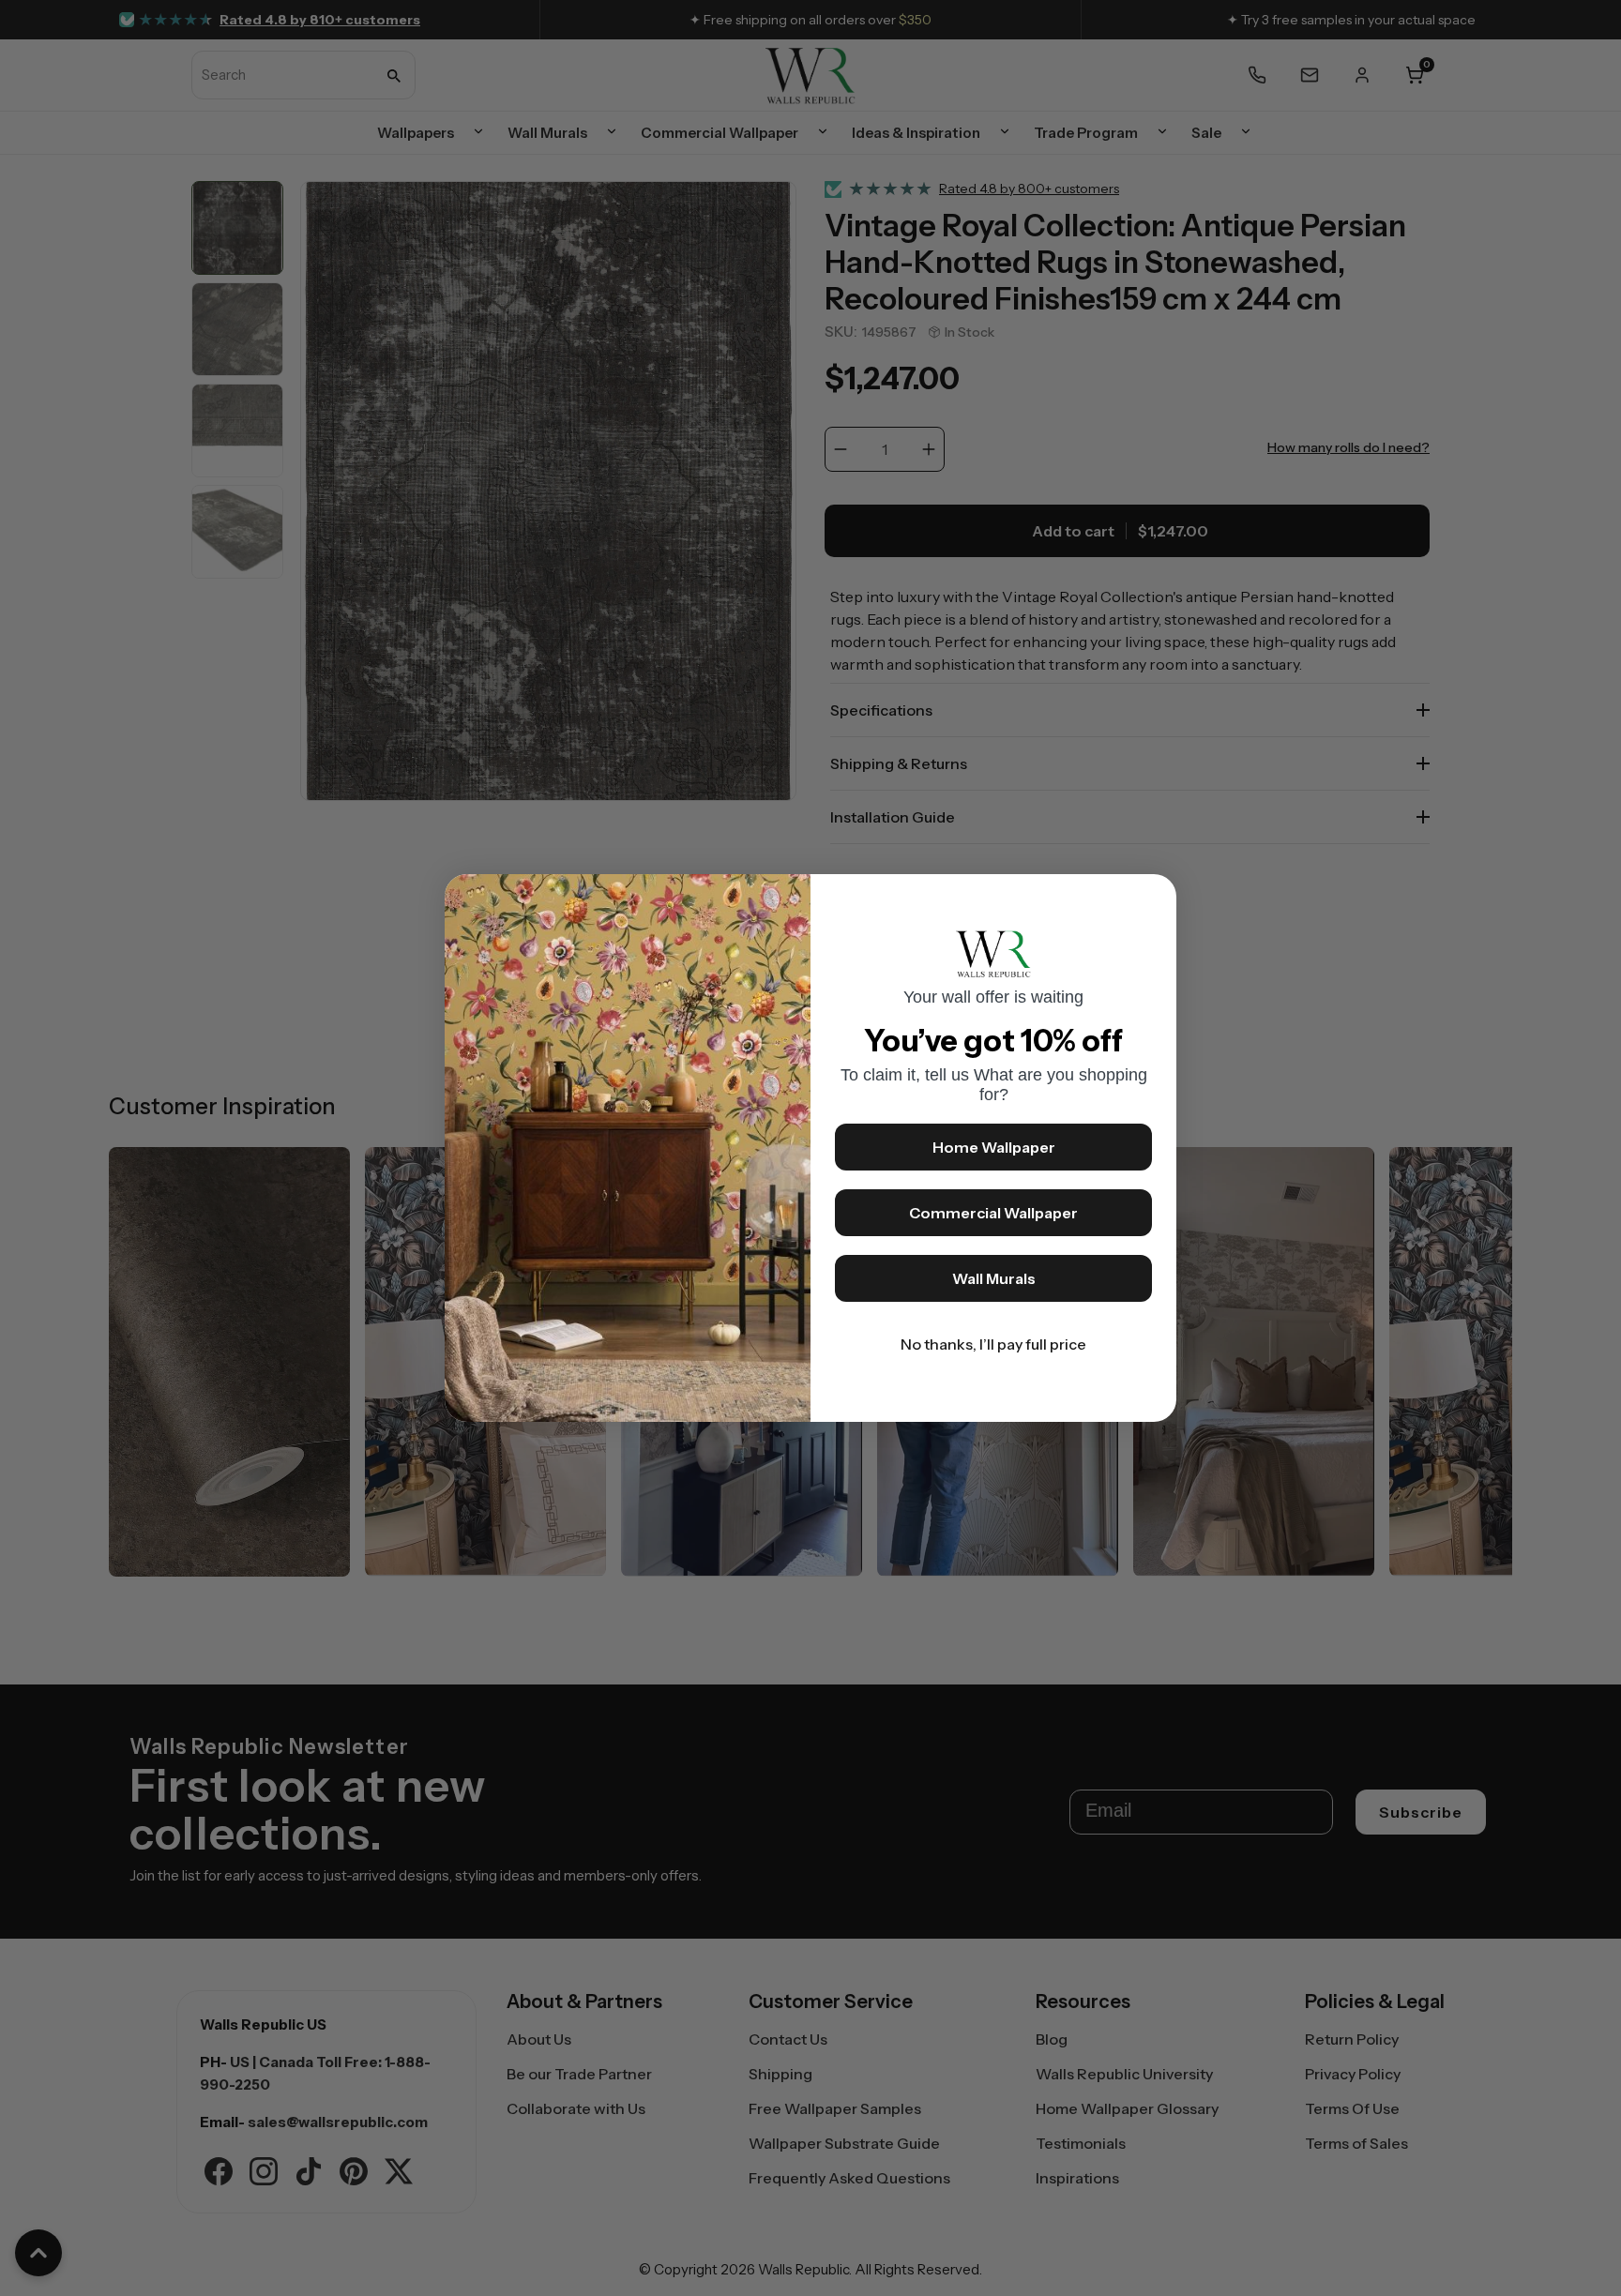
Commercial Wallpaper (993, 1213)
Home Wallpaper (994, 1147)
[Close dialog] (1153, 898)
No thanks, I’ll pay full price (993, 1344)
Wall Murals (994, 1278)
